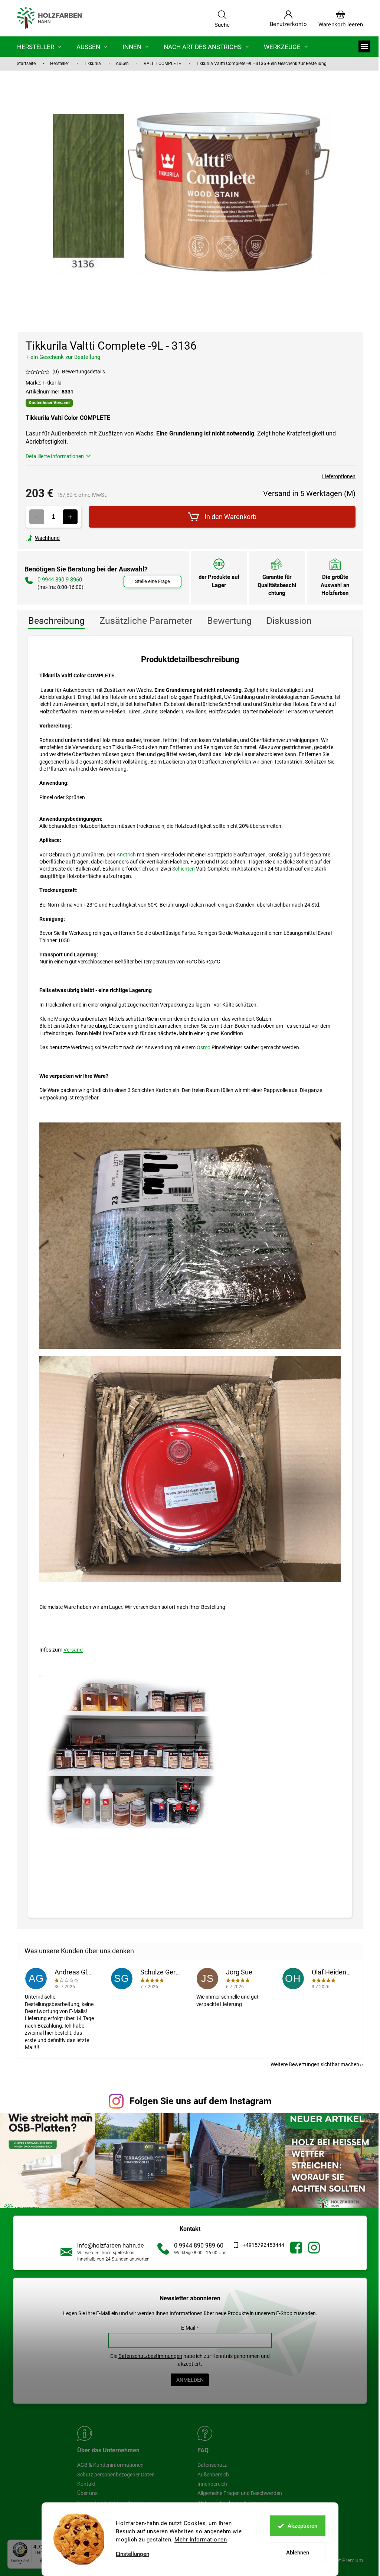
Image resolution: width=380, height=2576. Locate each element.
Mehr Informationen (201, 2540)
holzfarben (296, 2248)
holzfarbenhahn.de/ (314, 2248)
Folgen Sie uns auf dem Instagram (201, 2101)
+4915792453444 (263, 2245)
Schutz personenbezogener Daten (116, 2475)
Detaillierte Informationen (55, 456)
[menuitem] (39, 47)
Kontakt (86, 2484)
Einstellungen (132, 2554)
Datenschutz (212, 2465)
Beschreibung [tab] (56, 621)
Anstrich (126, 855)
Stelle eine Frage (153, 581)
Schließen (77, 538)
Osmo (204, 1047)
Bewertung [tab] (229, 621)
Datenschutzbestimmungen (150, 2356)
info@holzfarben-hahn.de (110, 2246)
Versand (73, 1650)
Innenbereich (212, 2484)
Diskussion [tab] (289, 621)
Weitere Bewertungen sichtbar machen (315, 2064)
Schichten (184, 869)
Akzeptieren (302, 2526)
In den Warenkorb (230, 517)
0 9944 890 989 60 (199, 2246)
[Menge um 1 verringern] (37, 517)
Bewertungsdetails (83, 372)
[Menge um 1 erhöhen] (70, 517)
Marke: (44, 383)
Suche (222, 25)
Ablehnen (298, 2553)
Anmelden (190, 2380)
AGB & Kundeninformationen (110, 2465)
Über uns (87, 2493)
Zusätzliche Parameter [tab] (146, 621)
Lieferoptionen (339, 476)
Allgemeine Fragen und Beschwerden (240, 2493)
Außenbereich (213, 2475)
